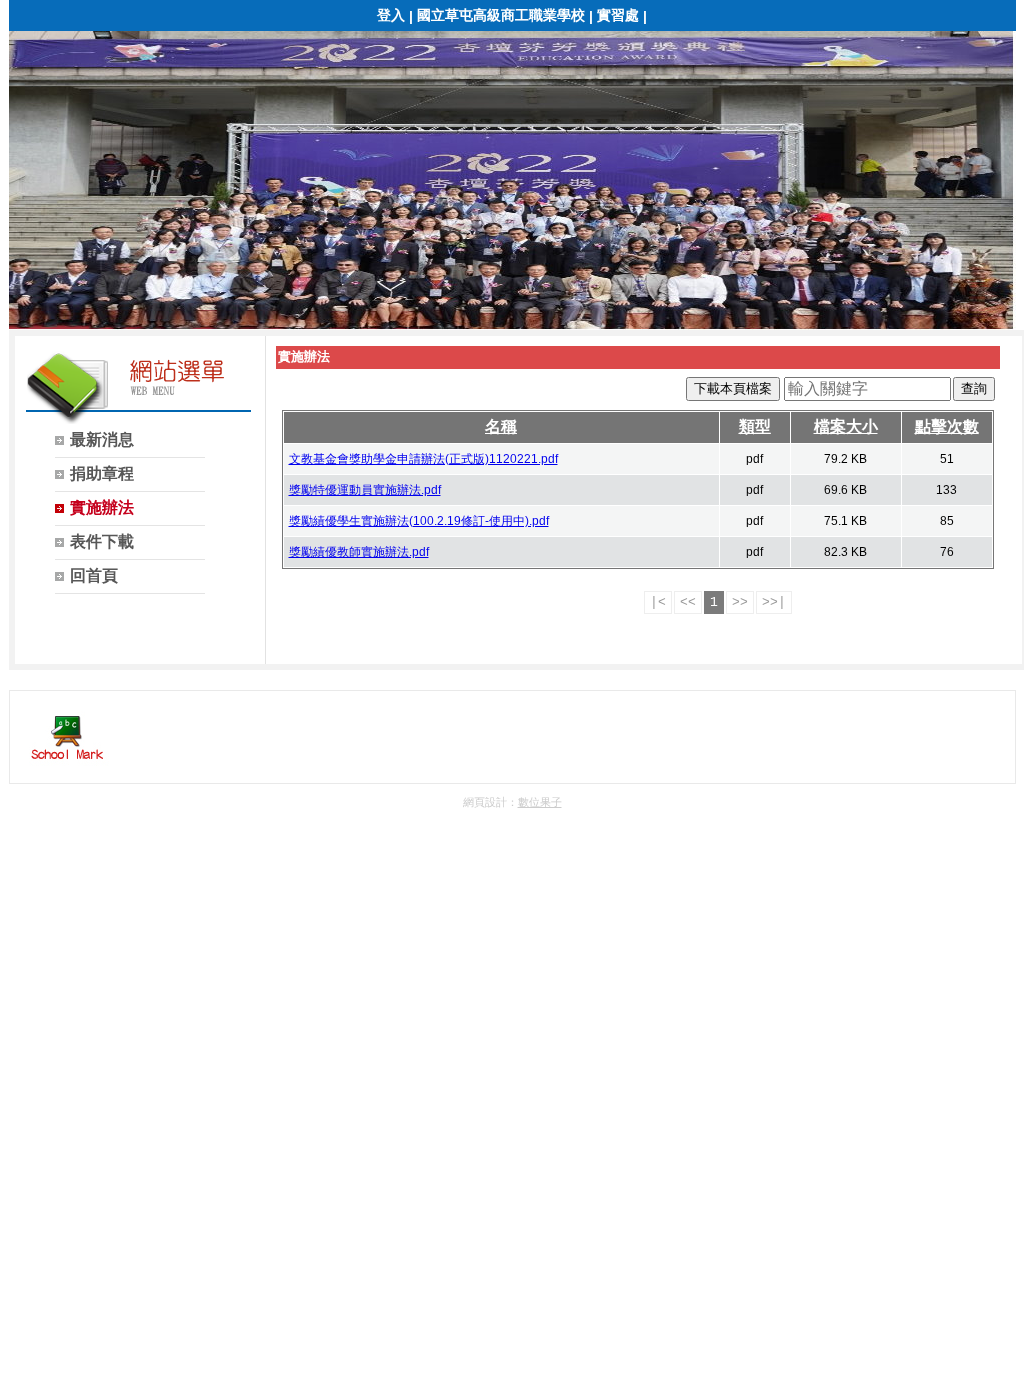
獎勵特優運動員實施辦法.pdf (365, 490)
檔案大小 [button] (846, 426)
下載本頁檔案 (733, 388)
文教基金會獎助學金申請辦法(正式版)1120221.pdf (423, 459)
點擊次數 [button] (947, 426)
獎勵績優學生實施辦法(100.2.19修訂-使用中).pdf (419, 521)
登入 (391, 15)
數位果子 (540, 802)
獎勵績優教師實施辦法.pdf (359, 552)
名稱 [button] (501, 426)
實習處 (618, 15)
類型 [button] (755, 426)
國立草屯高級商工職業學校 (501, 15)
